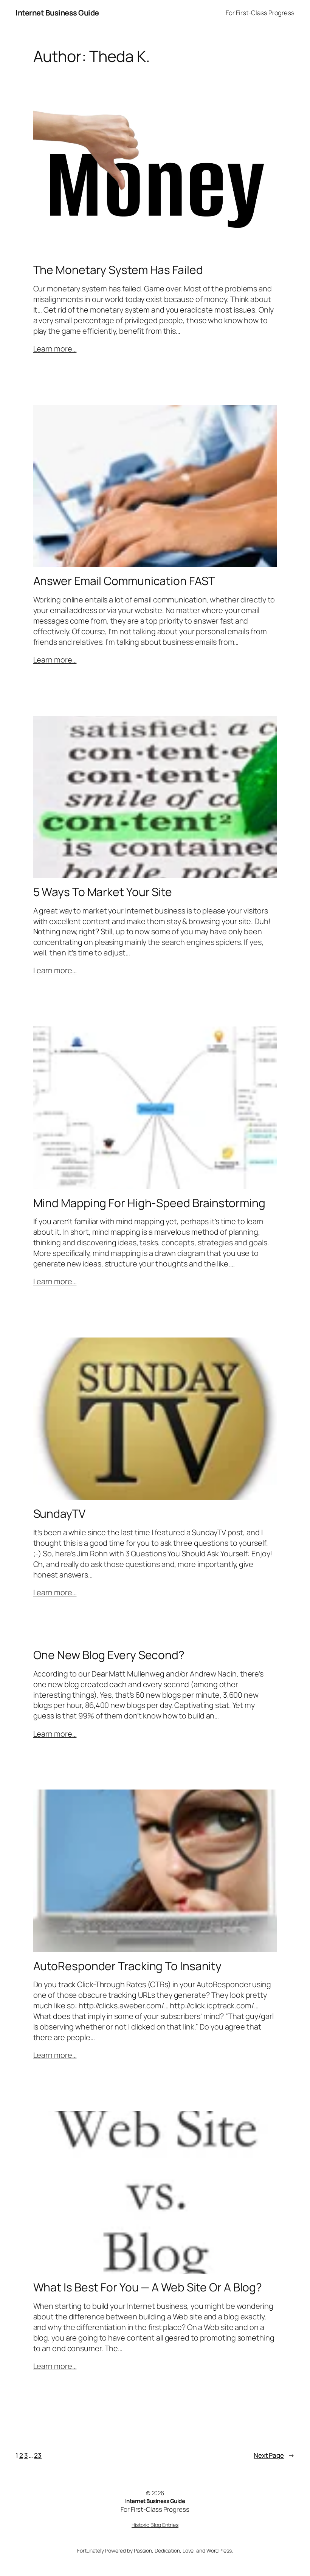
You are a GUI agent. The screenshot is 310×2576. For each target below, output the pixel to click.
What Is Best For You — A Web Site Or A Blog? (148, 2287)
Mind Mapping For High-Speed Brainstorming (149, 1203)
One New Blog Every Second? (109, 1655)
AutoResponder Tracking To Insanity (128, 1966)
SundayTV (59, 1514)
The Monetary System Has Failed (118, 270)
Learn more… (55, 349)
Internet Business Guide (57, 13)
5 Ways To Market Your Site (103, 892)
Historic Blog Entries (155, 2525)
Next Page (274, 2455)
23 (38, 2455)
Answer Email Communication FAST (124, 581)
